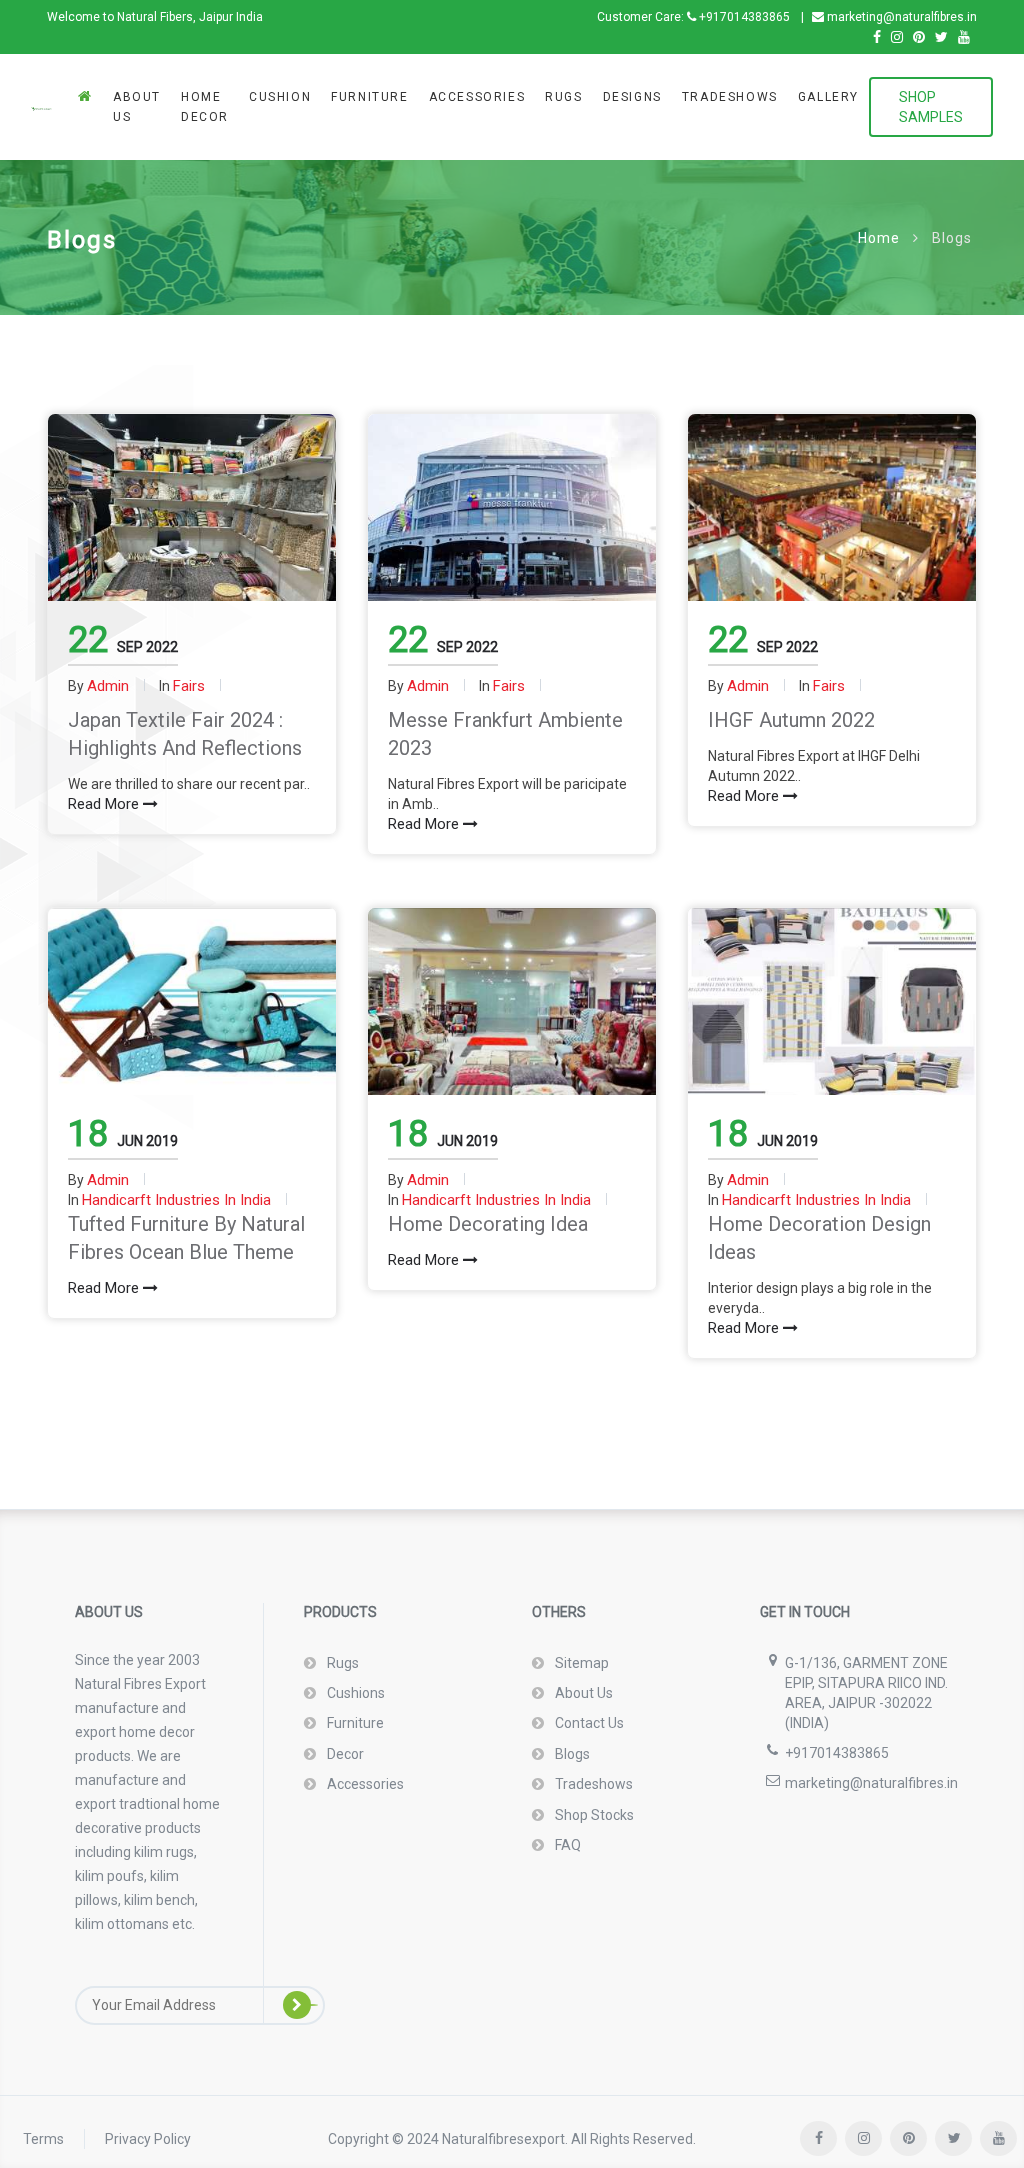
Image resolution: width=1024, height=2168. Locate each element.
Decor (344, 1754)
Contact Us (588, 1723)
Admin (108, 686)
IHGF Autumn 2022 (791, 720)
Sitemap (580, 1663)
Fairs (189, 686)
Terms (43, 2139)
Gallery (828, 97)
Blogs (571, 1754)
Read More (105, 804)
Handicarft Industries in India (176, 1200)
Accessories (477, 97)
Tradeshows (730, 97)
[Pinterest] (919, 38)
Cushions (354, 1693)
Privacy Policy (148, 2139)
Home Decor (205, 107)
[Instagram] (897, 38)
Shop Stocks (593, 1815)
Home (879, 238)
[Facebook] (877, 38)
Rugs (563, 97)
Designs (632, 97)
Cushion (280, 97)
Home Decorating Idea (488, 1224)
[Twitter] (941, 38)
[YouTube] (964, 38)
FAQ (566, 1845)
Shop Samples (931, 107)
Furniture (369, 97)
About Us (137, 107)
